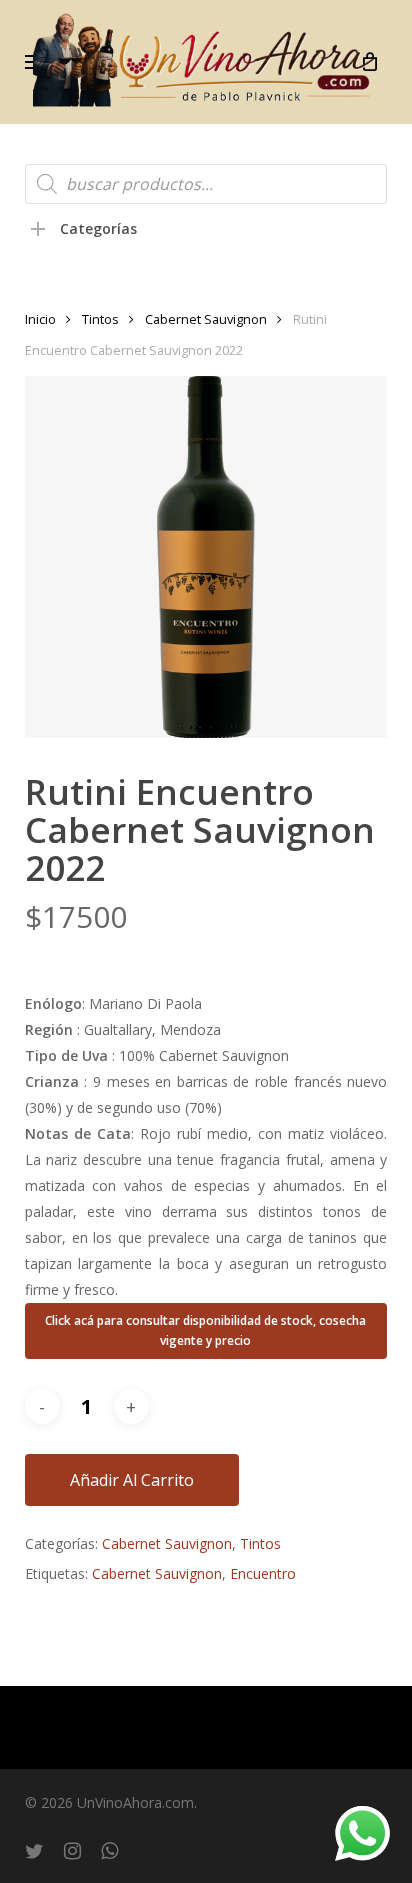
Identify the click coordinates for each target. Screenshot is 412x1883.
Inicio (40, 319)
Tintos (100, 319)
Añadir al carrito (132, 1480)
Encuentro (263, 1573)
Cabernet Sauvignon (206, 319)
